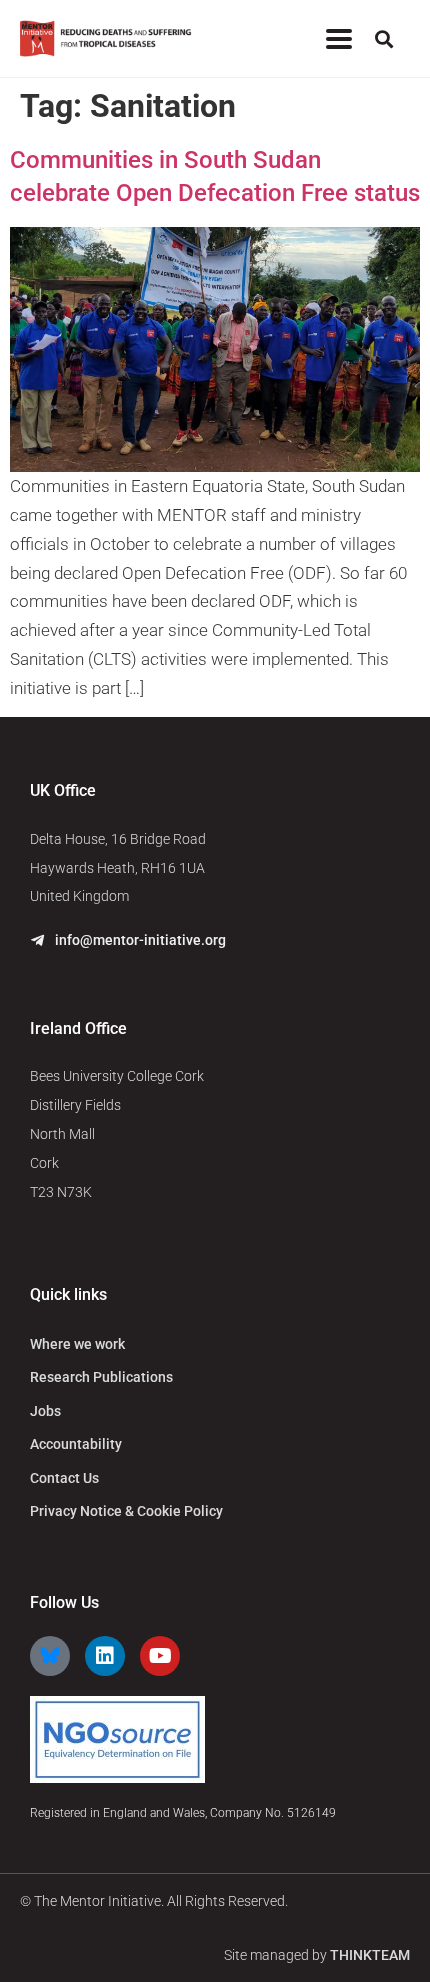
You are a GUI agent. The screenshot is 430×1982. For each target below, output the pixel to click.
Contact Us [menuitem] (64, 1478)
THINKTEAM (370, 1955)
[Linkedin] (105, 1656)
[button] (338, 38)
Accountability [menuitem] (76, 1444)
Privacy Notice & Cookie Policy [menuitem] (126, 1511)
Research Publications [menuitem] (101, 1377)
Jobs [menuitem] (45, 1411)
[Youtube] (160, 1656)
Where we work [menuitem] (77, 1344)
